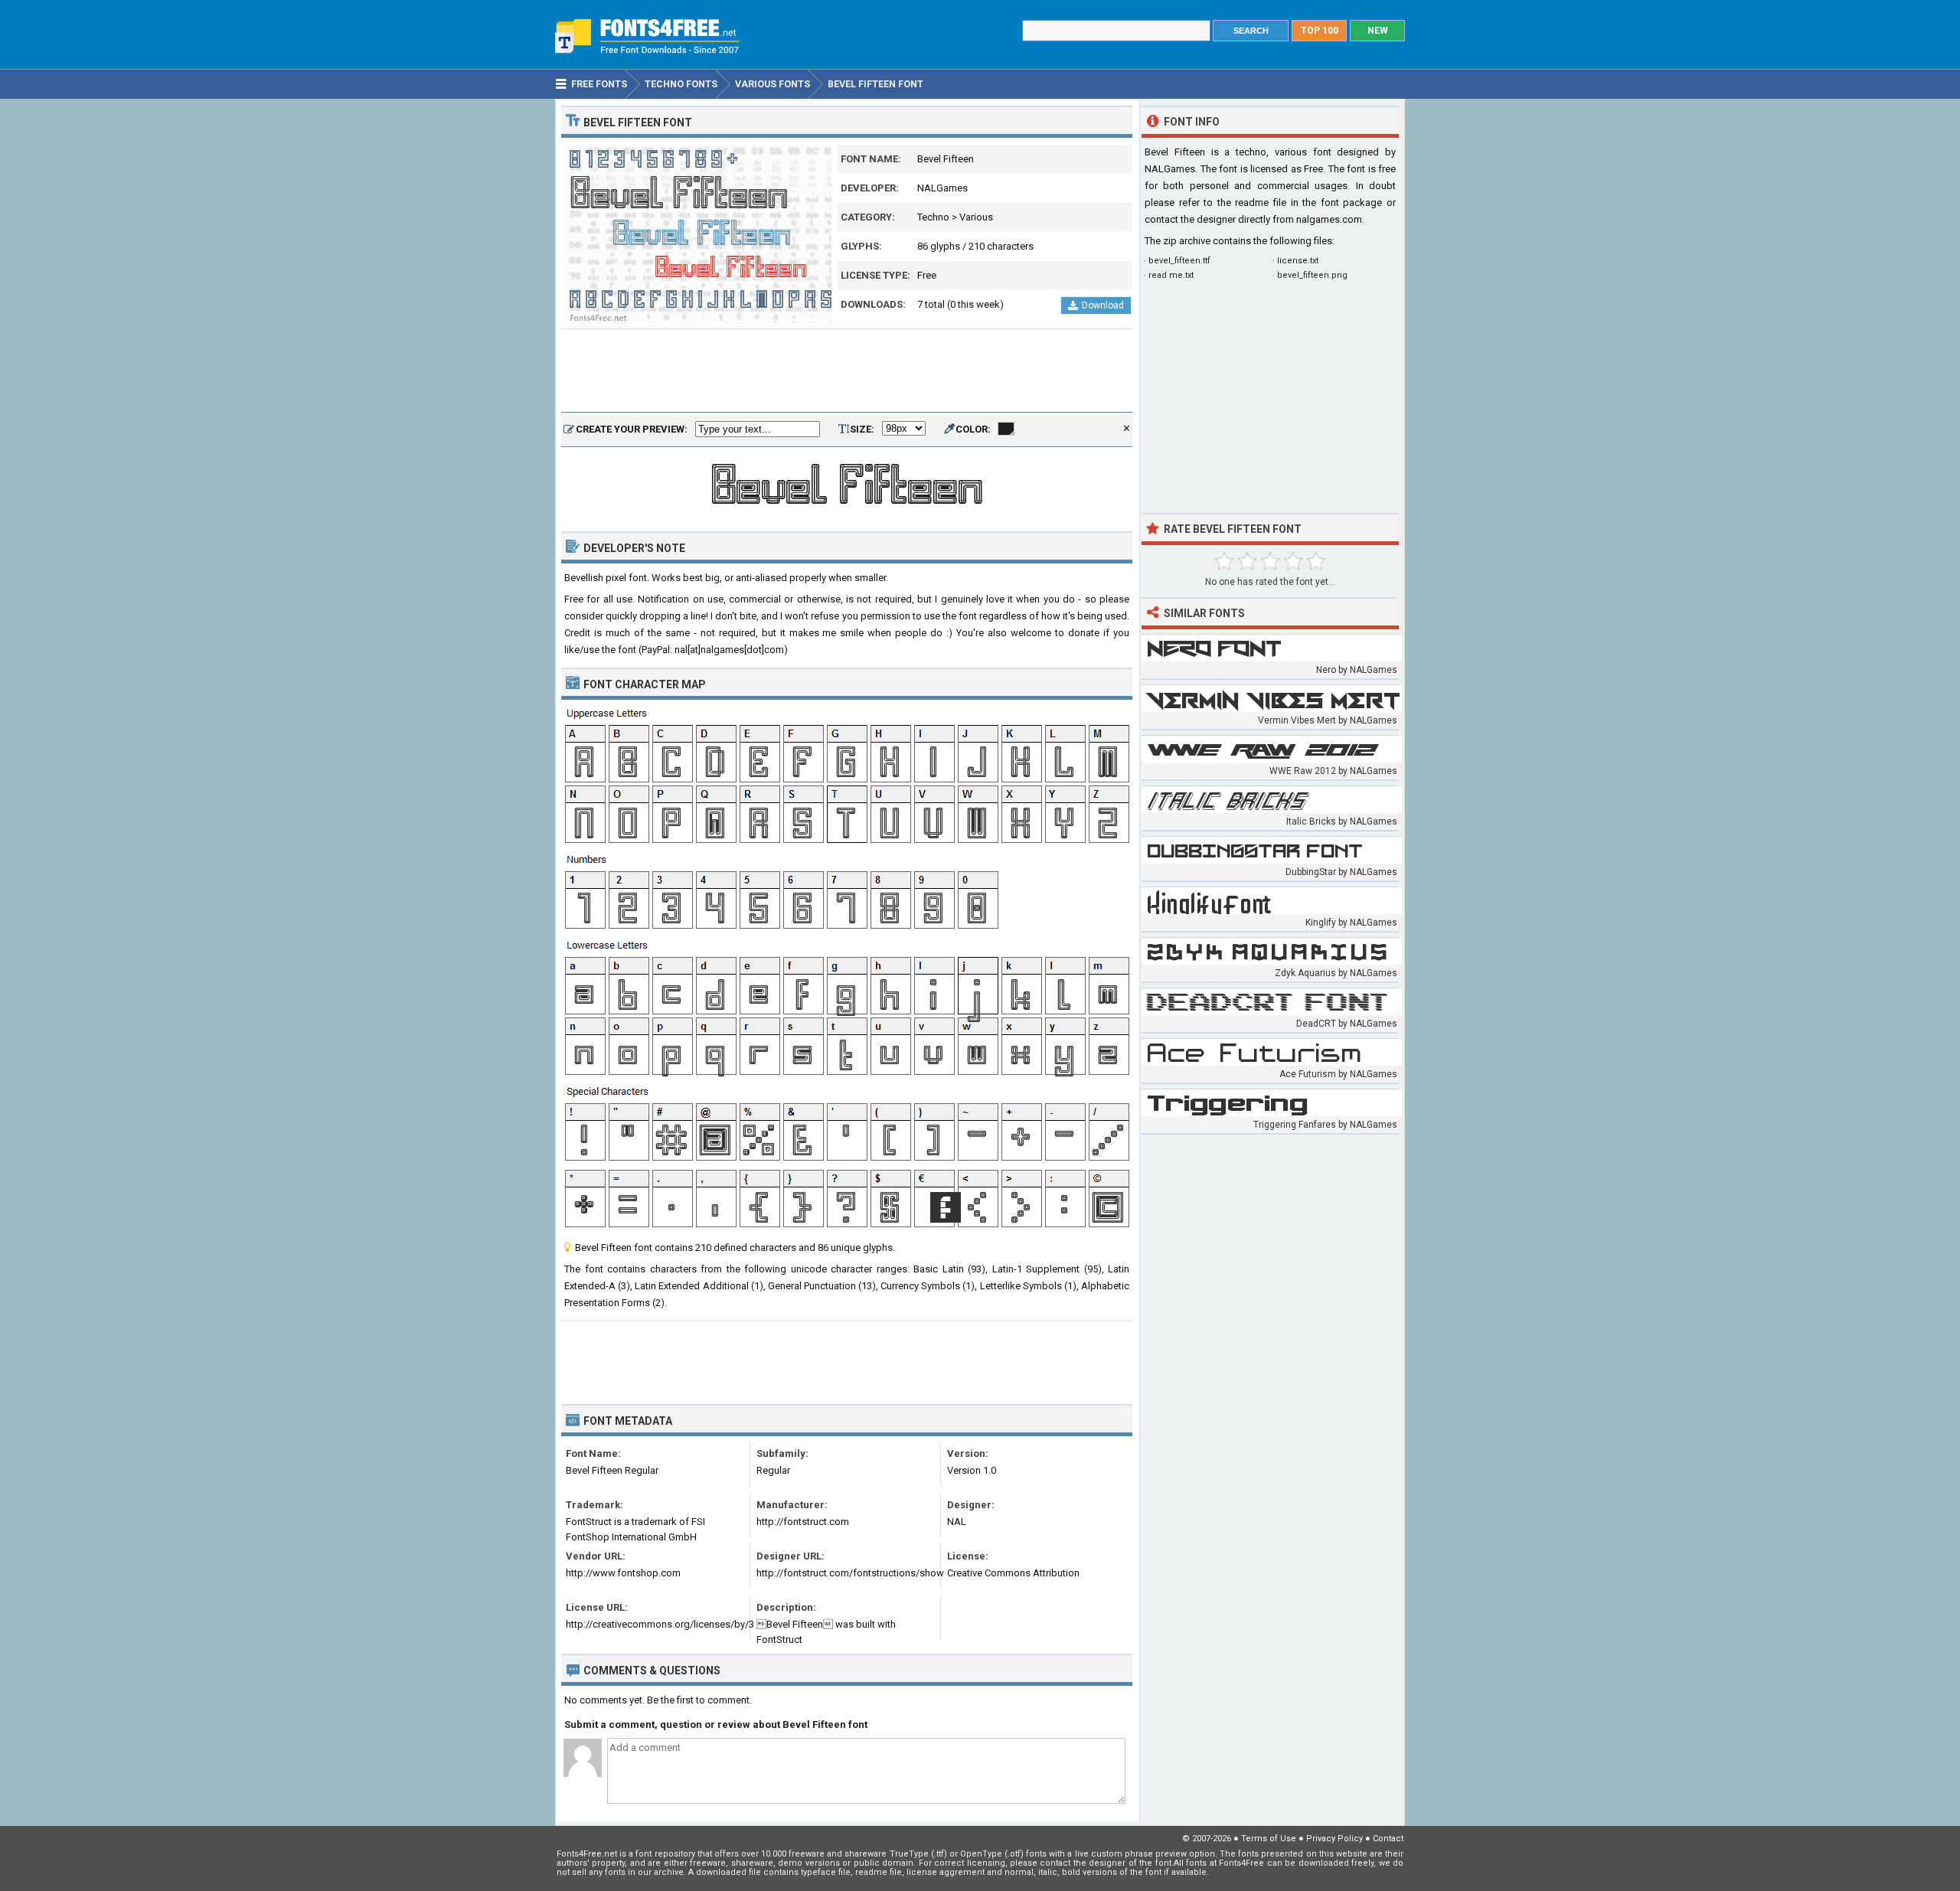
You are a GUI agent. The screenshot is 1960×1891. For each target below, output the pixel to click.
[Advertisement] (847, 371)
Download (1103, 305)
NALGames (942, 188)
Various (976, 217)
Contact (1388, 1839)
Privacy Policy (1334, 1839)
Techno (933, 217)
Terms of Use (1269, 1839)
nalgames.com (1329, 219)
